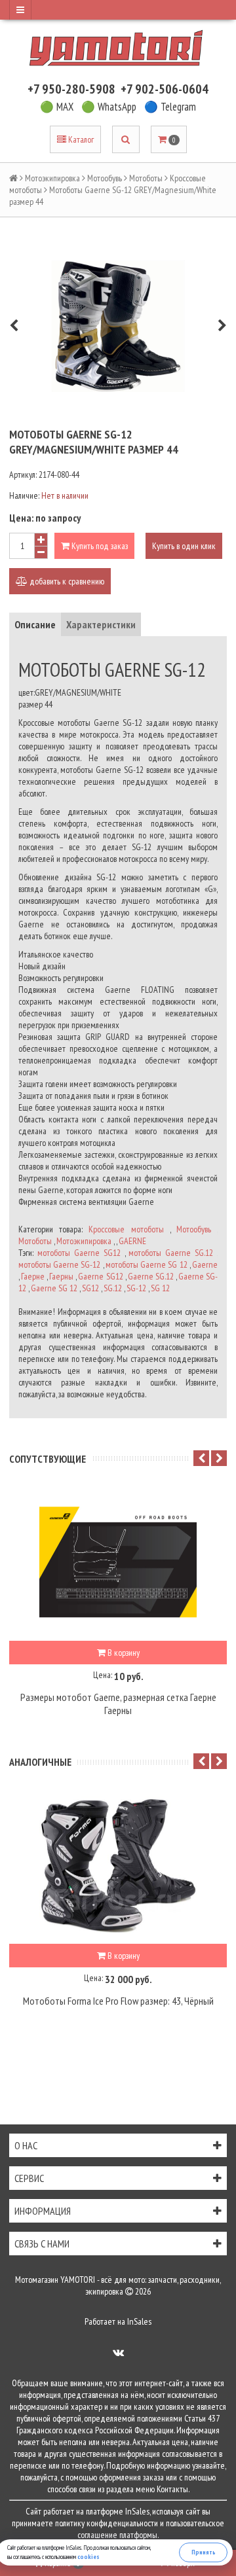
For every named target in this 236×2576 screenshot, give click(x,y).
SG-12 (136, 1288)
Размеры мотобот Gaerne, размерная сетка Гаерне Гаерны (118, 1704)
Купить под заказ (99, 546)
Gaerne (205, 1264)
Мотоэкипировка (52, 178)
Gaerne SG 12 (54, 1288)
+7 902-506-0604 (165, 89)
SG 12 (160, 1288)
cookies (88, 2557)
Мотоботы (146, 178)
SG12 (90, 1288)
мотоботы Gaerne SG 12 (147, 1264)
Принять (204, 2552)
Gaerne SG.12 (151, 1276)
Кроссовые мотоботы (126, 1229)
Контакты (172, 2489)
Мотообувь (105, 178)
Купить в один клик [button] (184, 546)
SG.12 (113, 1288)
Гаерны (61, 1276)
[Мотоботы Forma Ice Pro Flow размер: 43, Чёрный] (118, 1865)
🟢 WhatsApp (109, 107)
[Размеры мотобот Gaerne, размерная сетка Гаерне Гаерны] (118, 1562)
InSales (139, 2321)
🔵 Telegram (170, 107)
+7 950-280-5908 (71, 89)
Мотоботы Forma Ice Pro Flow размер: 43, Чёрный (118, 2001)
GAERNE (132, 1241)
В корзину (123, 1653)
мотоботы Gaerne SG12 (79, 1253)
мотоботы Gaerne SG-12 (59, 1264)
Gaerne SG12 (100, 1276)
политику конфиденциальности (107, 2523)
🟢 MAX (57, 107)
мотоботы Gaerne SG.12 (171, 1253)
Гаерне (33, 1276)
